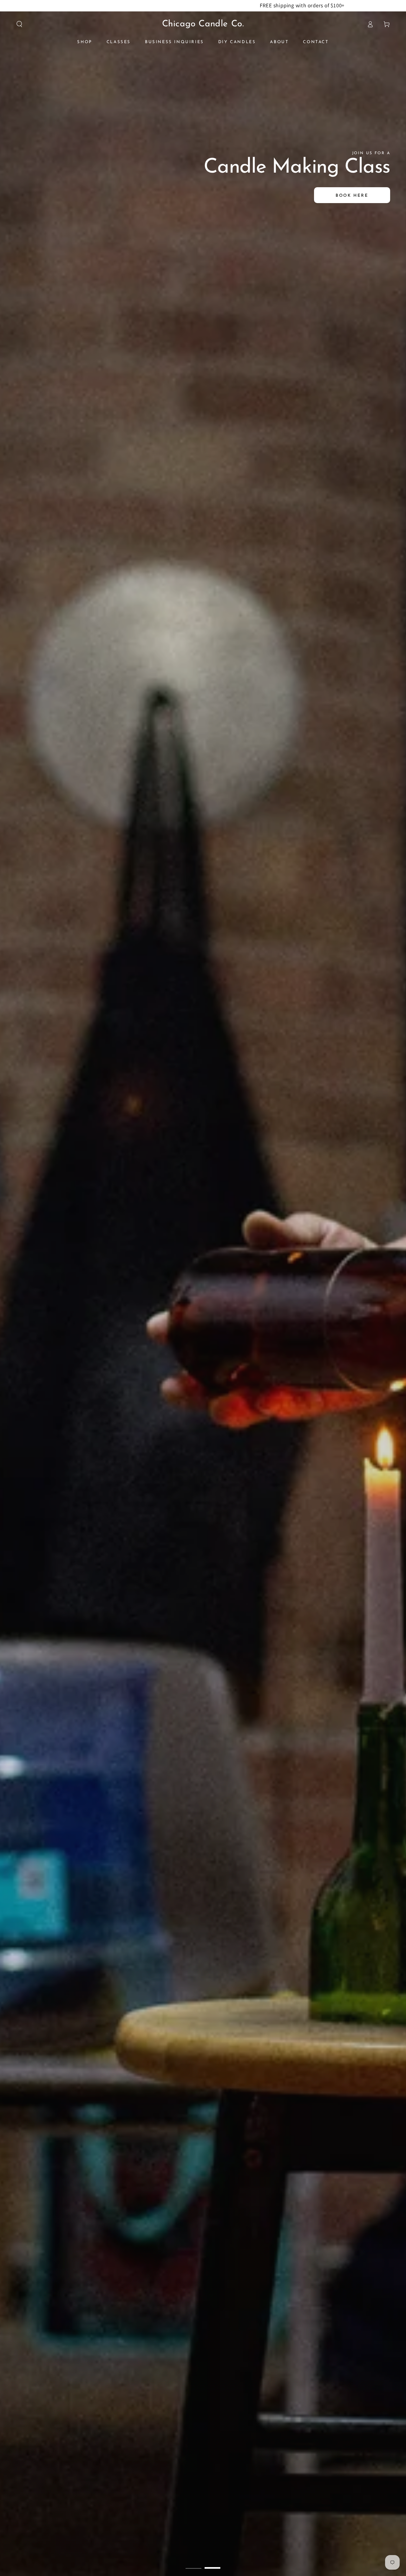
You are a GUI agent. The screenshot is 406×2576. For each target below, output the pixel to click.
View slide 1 (193, 2563)
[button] (19, 24)
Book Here (353, 196)
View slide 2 (213, 2563)
